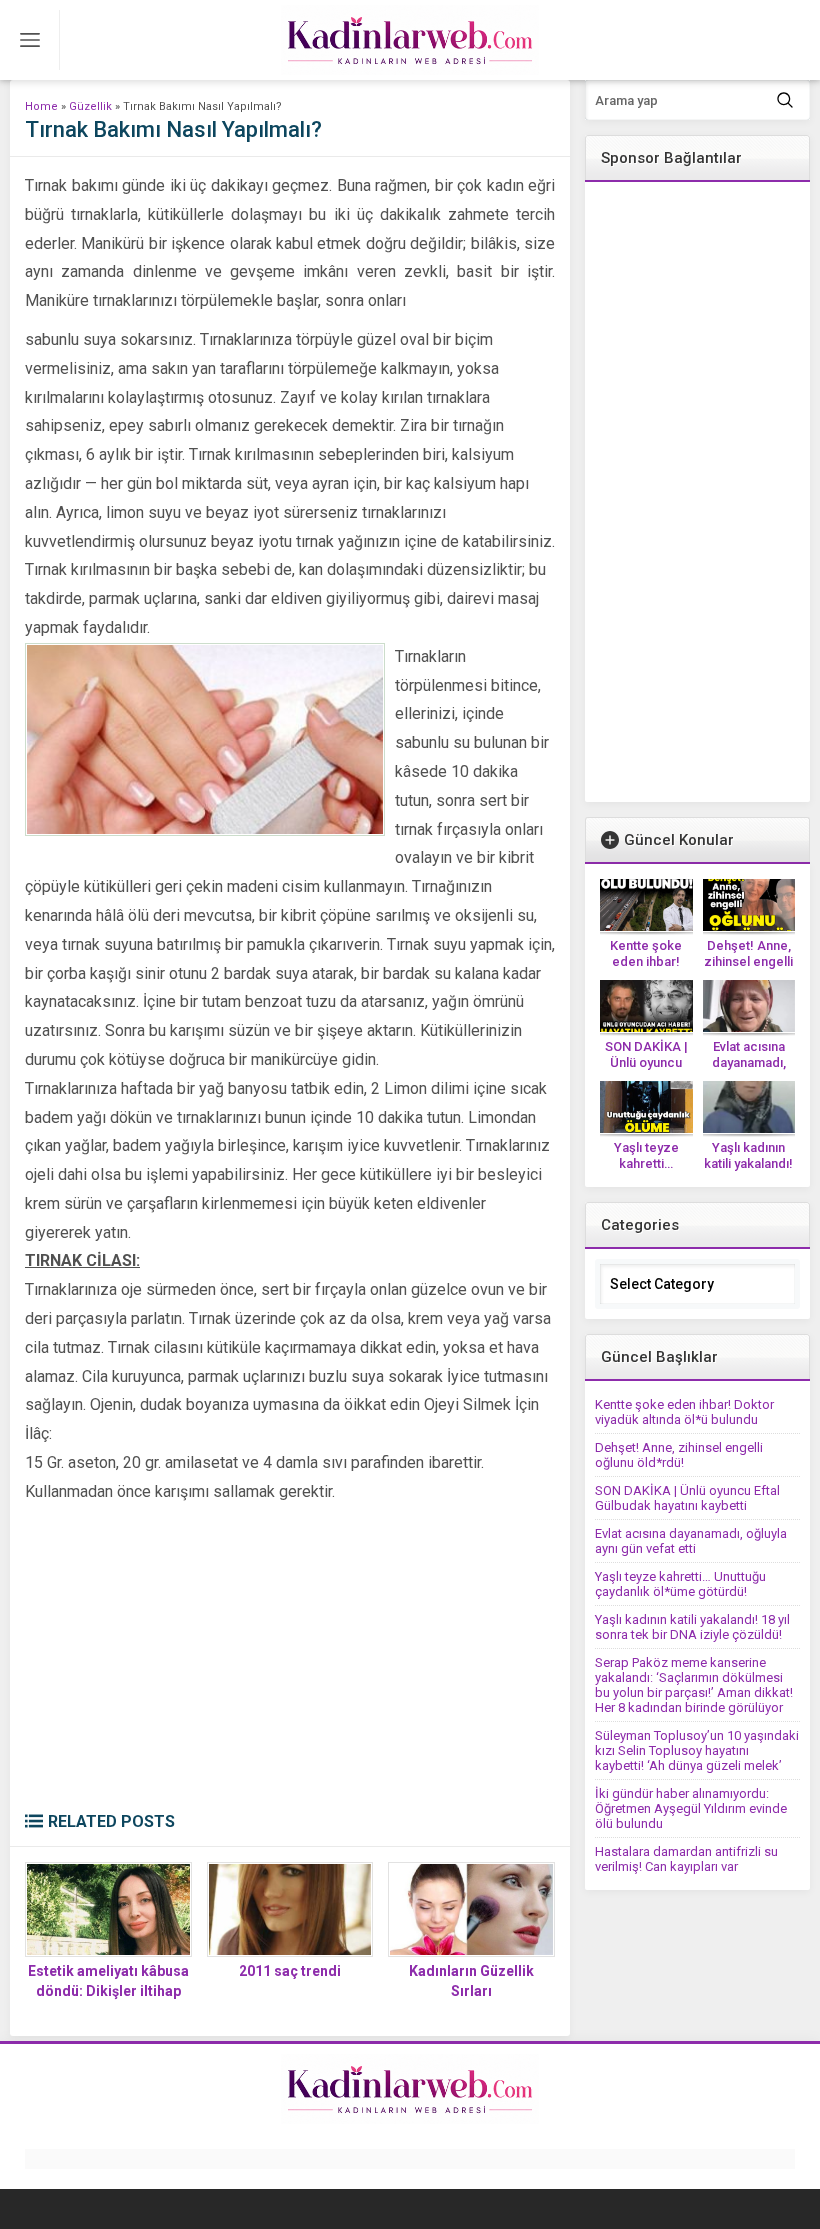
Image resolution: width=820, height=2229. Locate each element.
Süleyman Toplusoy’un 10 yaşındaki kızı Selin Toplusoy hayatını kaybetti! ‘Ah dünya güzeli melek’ (697, 1750)
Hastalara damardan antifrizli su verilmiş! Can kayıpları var (686, 1859)
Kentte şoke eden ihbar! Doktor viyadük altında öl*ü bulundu (684, 1412)
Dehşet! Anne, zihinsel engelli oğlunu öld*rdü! (748, 961)
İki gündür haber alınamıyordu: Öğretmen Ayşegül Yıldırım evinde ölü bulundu (691, 1808)
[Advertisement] (290, 1662)
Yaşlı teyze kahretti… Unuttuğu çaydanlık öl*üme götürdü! (680, 1584)
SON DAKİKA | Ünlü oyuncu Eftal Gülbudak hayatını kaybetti (687, 1498)
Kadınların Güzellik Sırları (471, 1981)
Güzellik (90, 106)
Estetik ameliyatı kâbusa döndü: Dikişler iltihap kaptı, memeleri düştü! (108, 1991)
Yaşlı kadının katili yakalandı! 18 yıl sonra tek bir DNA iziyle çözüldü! (692, 1627)
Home (41, 106)
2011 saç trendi (290, 1971)
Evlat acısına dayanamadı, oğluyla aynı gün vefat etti (691, 1541)
